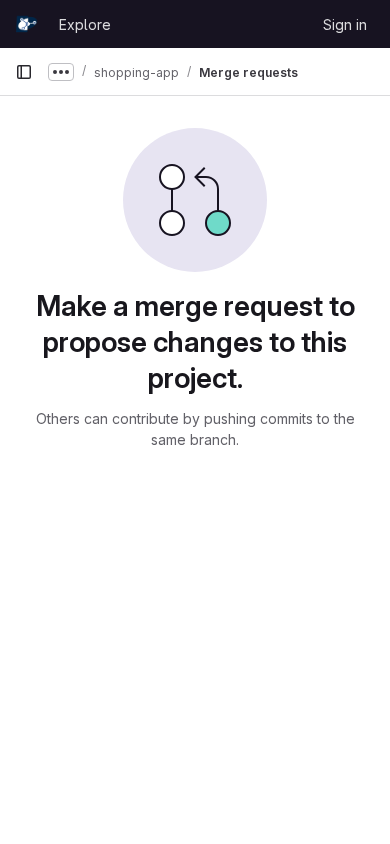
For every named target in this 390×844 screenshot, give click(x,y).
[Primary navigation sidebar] (24, 72)
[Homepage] (27, 24)
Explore (85, 24)
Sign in (345, 24)
